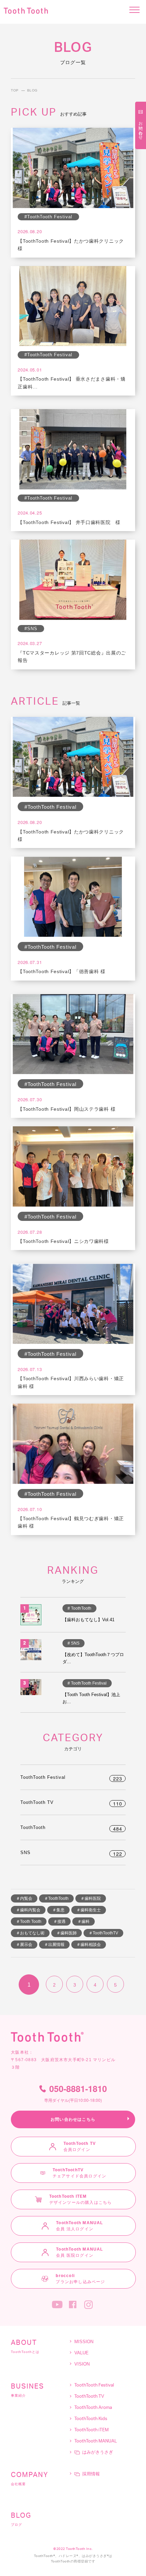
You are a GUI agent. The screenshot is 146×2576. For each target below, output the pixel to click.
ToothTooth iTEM (92, 2430)
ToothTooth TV (71, 1802)
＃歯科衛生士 (89, 1910)
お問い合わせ (141, 128)
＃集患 (58, 1910)
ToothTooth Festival (71, 1777)
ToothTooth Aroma (93, 2408)
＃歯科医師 (67, 1933)
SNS (71, 1853)
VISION (82, 2364)
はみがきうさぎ (98, 2452)
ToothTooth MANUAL (96, 2441)
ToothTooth (71, 1827)
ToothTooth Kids (91, 2419)
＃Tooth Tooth (29, 1921)
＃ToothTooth (56, 1898)
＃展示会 (24, 1945)
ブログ (21, 2519)
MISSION (84, 2342)
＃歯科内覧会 (28, 1910)
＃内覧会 (24, 1898)
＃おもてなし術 (30, 1933)
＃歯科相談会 (89, 1945)
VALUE (81, 2353)
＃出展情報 (54, 1945)
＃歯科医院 (91, 1898)
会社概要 (30, 2479)
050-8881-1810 (76, 2094)
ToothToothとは (25, 2347)
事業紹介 (28, 2390)
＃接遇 (59, 1921)
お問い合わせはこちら (73, 2119)
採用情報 (91, 2474)
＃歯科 (84, 1921)
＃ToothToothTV (103, 1933)
